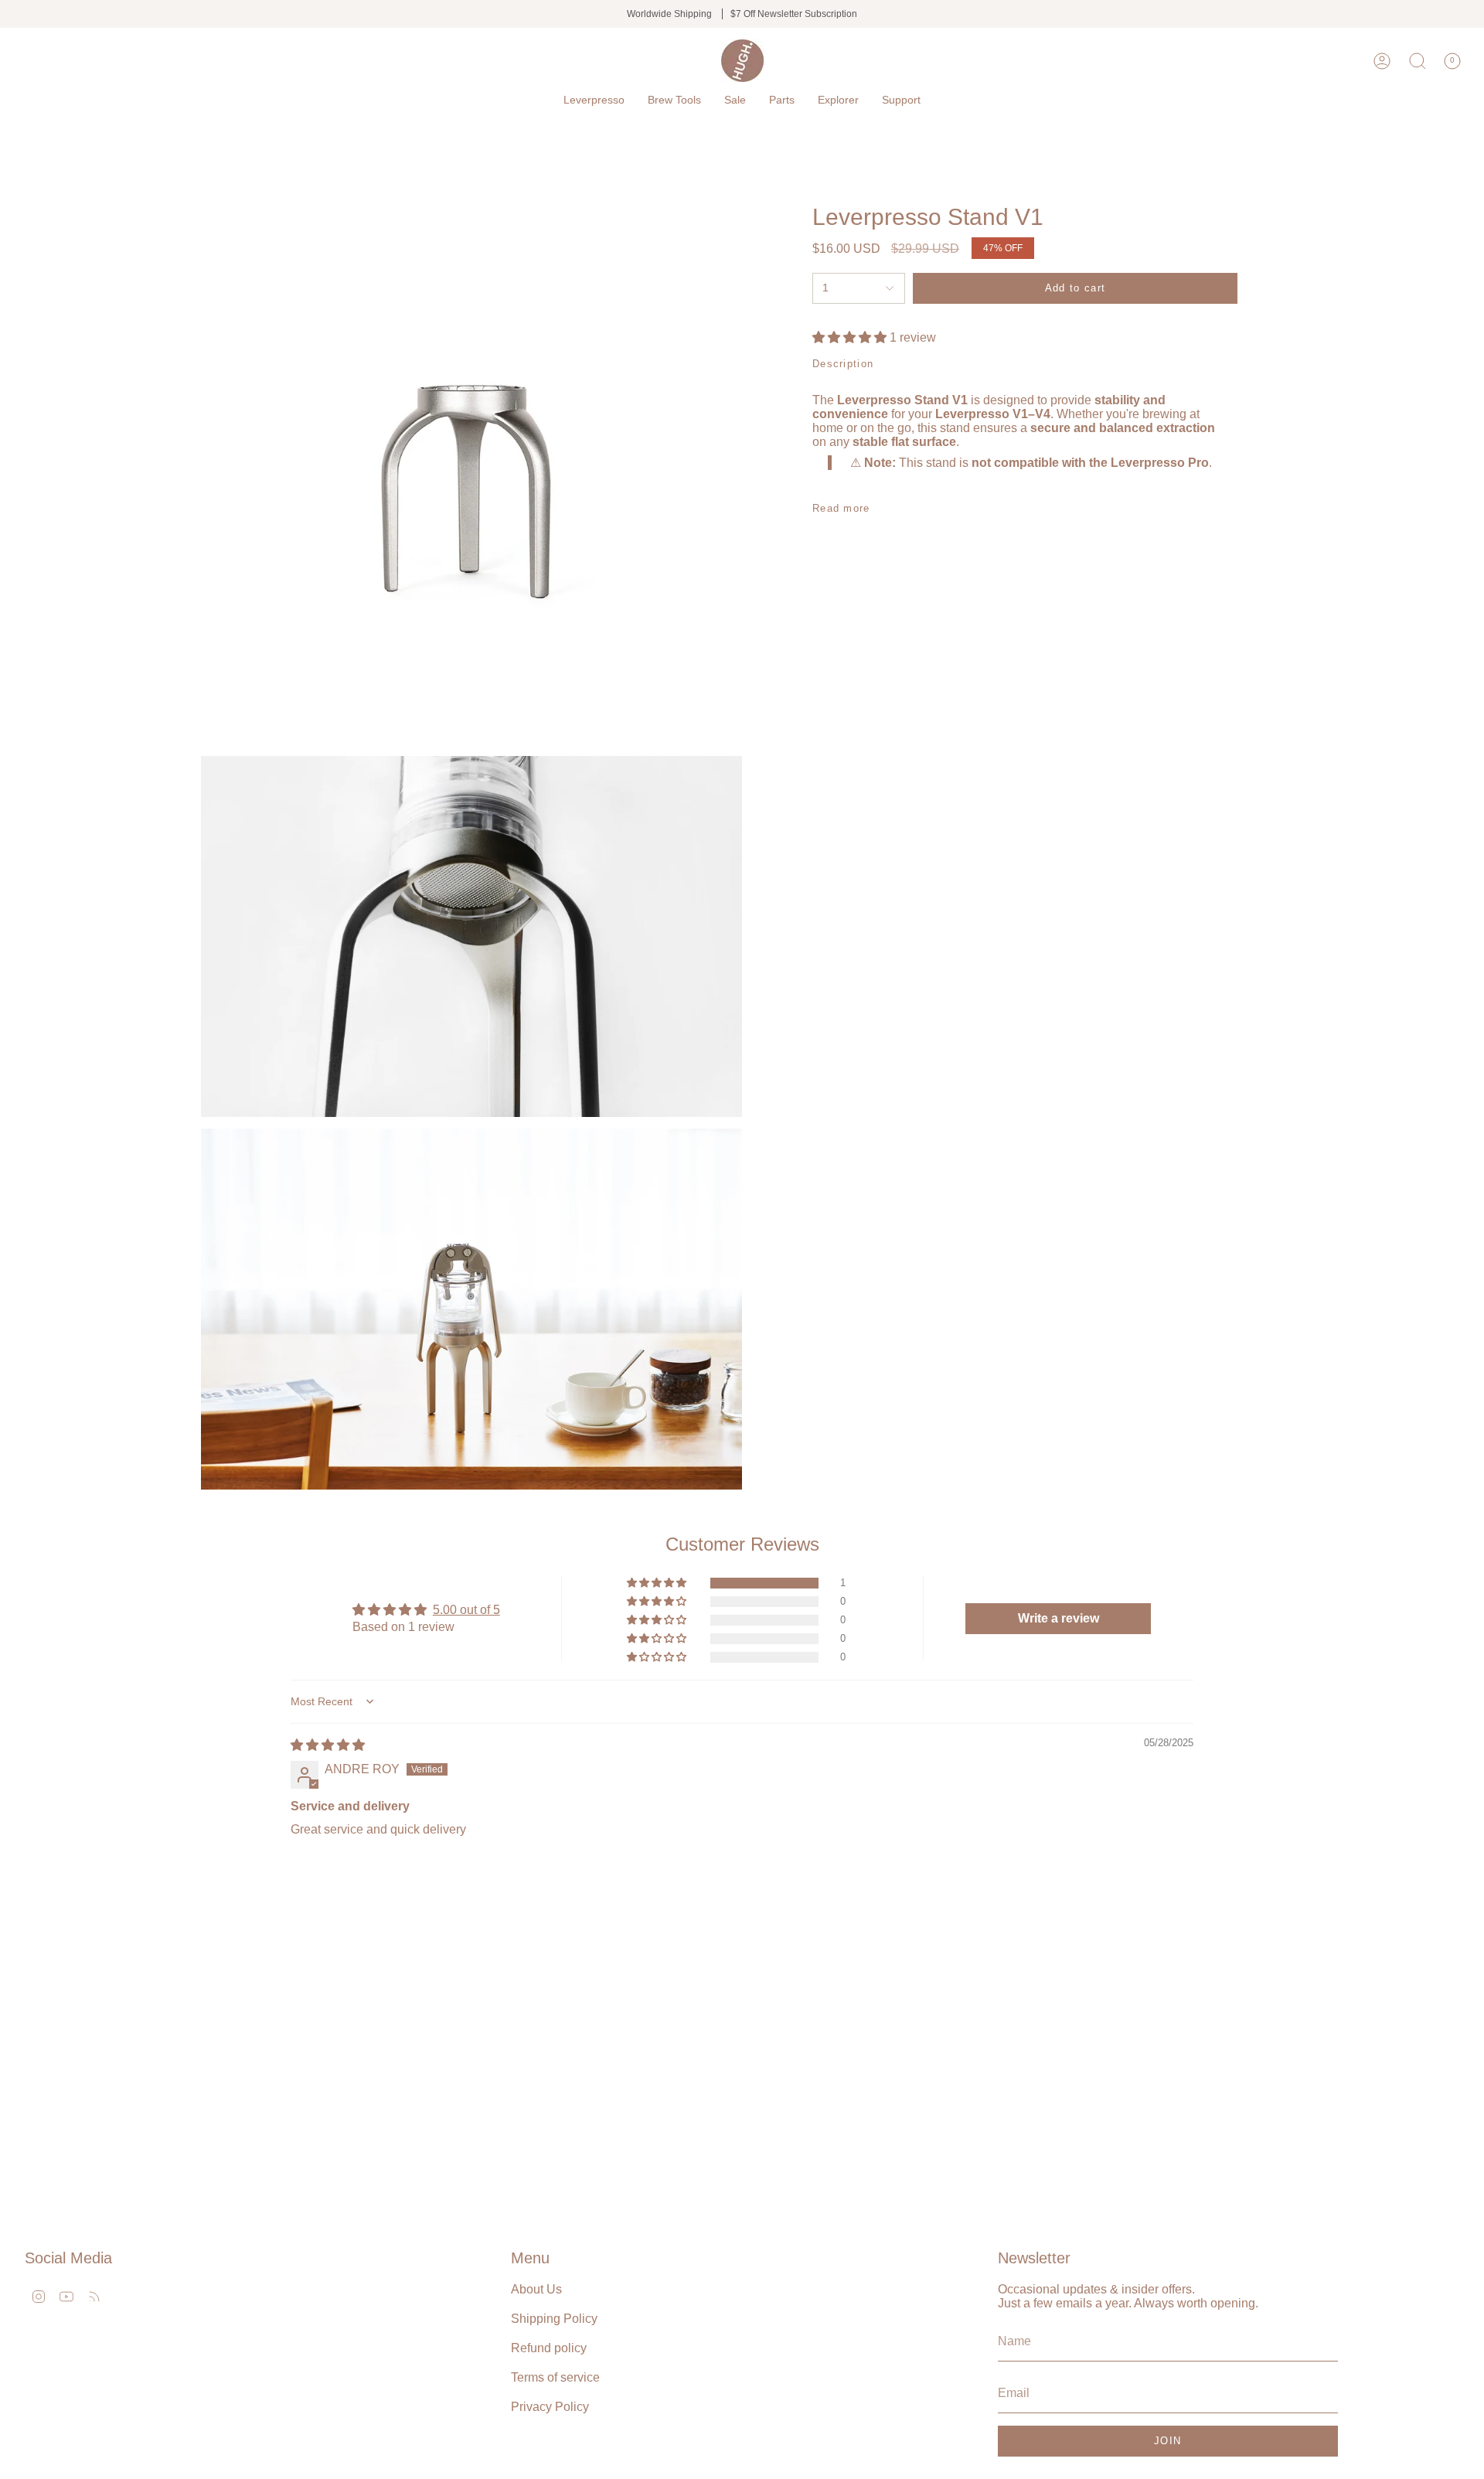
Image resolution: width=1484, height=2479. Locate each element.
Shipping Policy (554, 2319)
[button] (594, 100)
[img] (328, 1745)
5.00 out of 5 (466, 1610)
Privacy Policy (550, 2407)
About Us (536, 2289)
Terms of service (555, 2377)
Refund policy (549, 2348)
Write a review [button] (1059, 1618)
